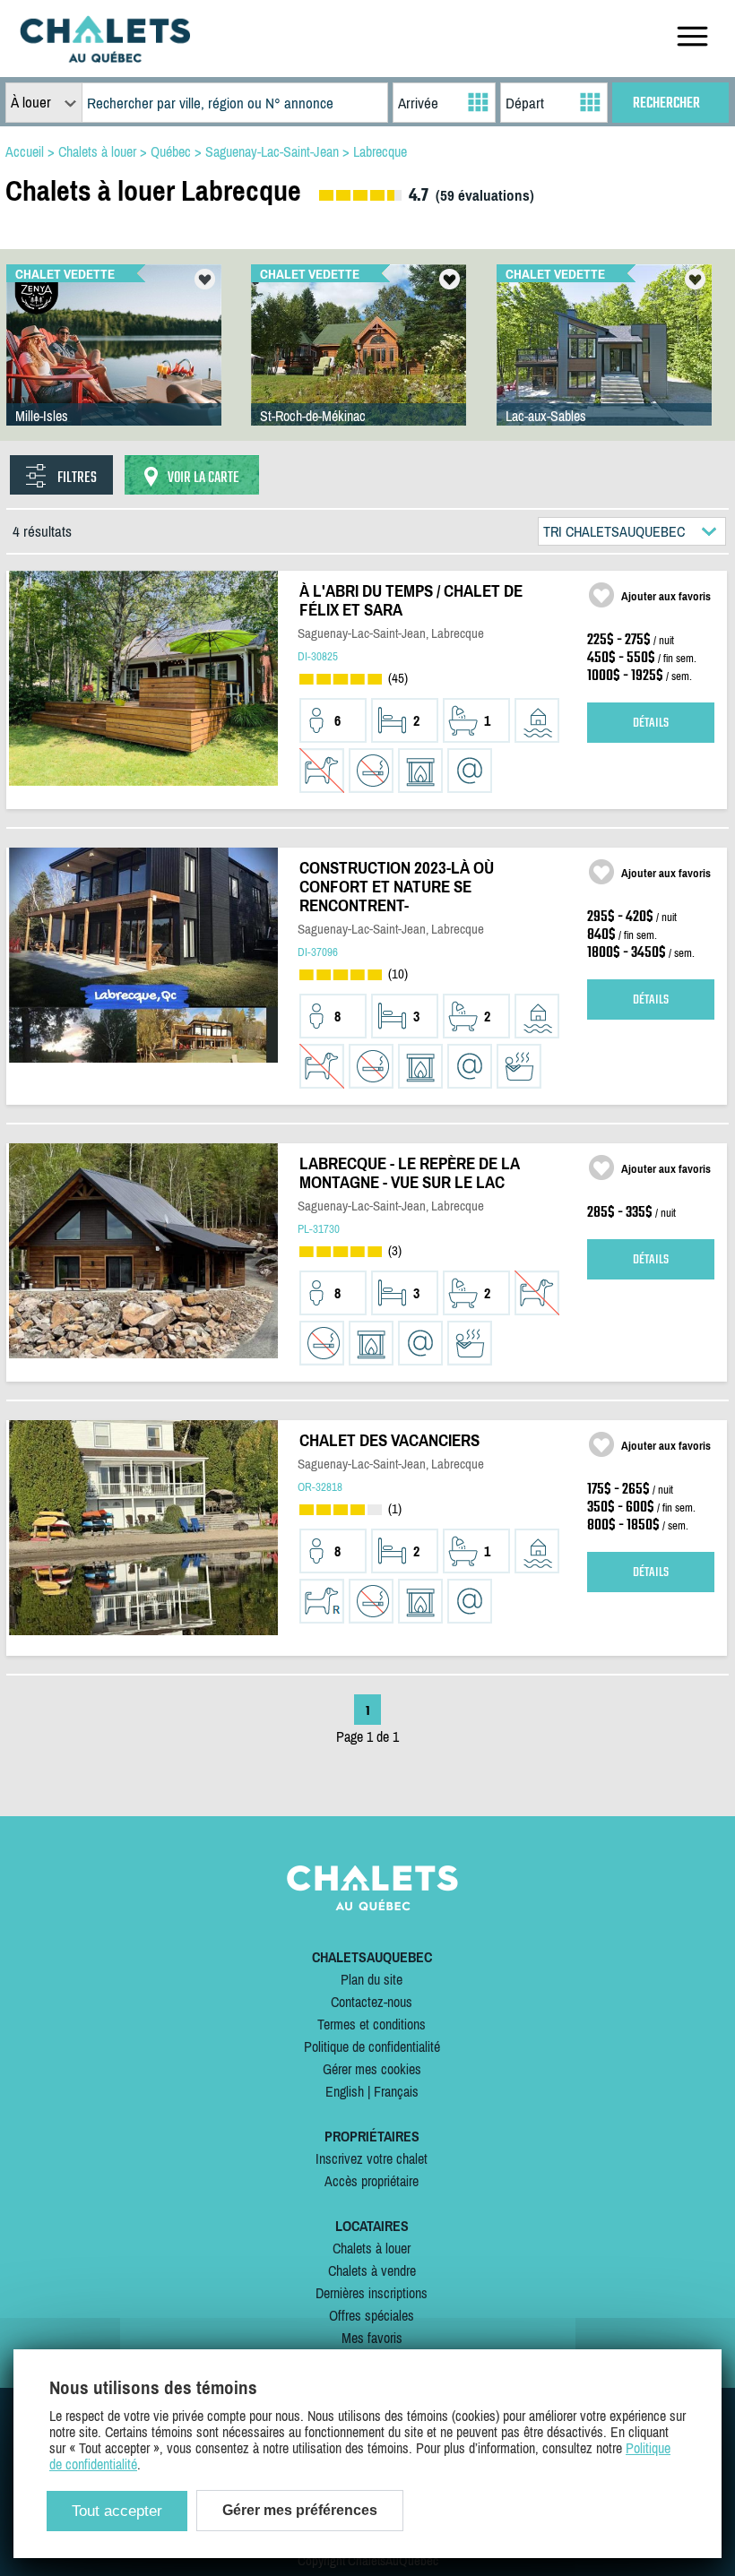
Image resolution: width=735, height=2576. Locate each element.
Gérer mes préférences (300, 2510)
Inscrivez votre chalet (372, 2158)
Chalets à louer (372, 2248)
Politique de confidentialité (372, 2046)
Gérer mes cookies (372, 2069)
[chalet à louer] (105, 57)
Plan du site (372, 1979)
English (345, 2091)
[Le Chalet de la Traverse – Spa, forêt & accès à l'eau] (604, 363)
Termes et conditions (372, 2024)
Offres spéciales (372, 2315)
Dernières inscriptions (372, 2293)
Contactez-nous (372, 2002)
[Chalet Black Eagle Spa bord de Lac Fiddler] (114, 363)
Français (396, 2091)
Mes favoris (372, 2338)
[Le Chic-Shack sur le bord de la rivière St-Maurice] (359, 363)
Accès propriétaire (372, 2181)
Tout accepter (117, 2511)
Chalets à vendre (372, 2270)
